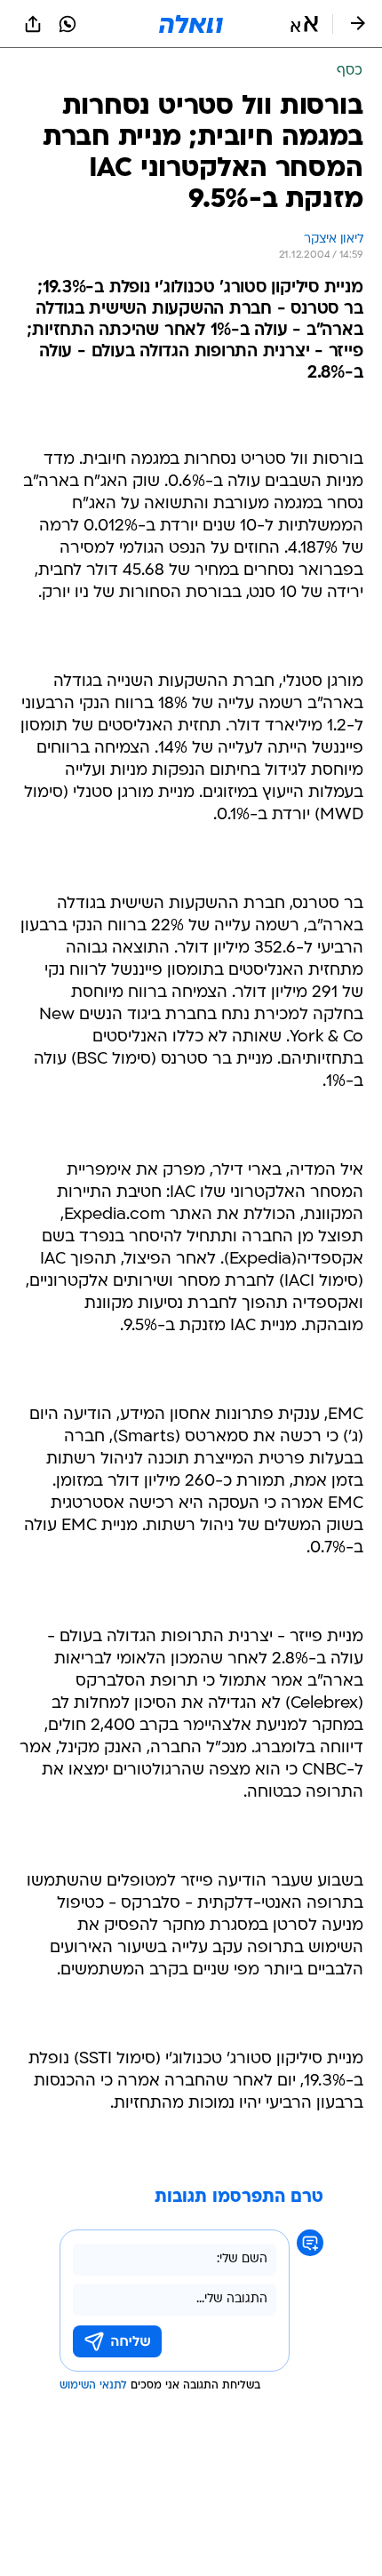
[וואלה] (191, 24)
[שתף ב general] (33, 24)
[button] (304, 24)
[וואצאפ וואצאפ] (68, 24)
